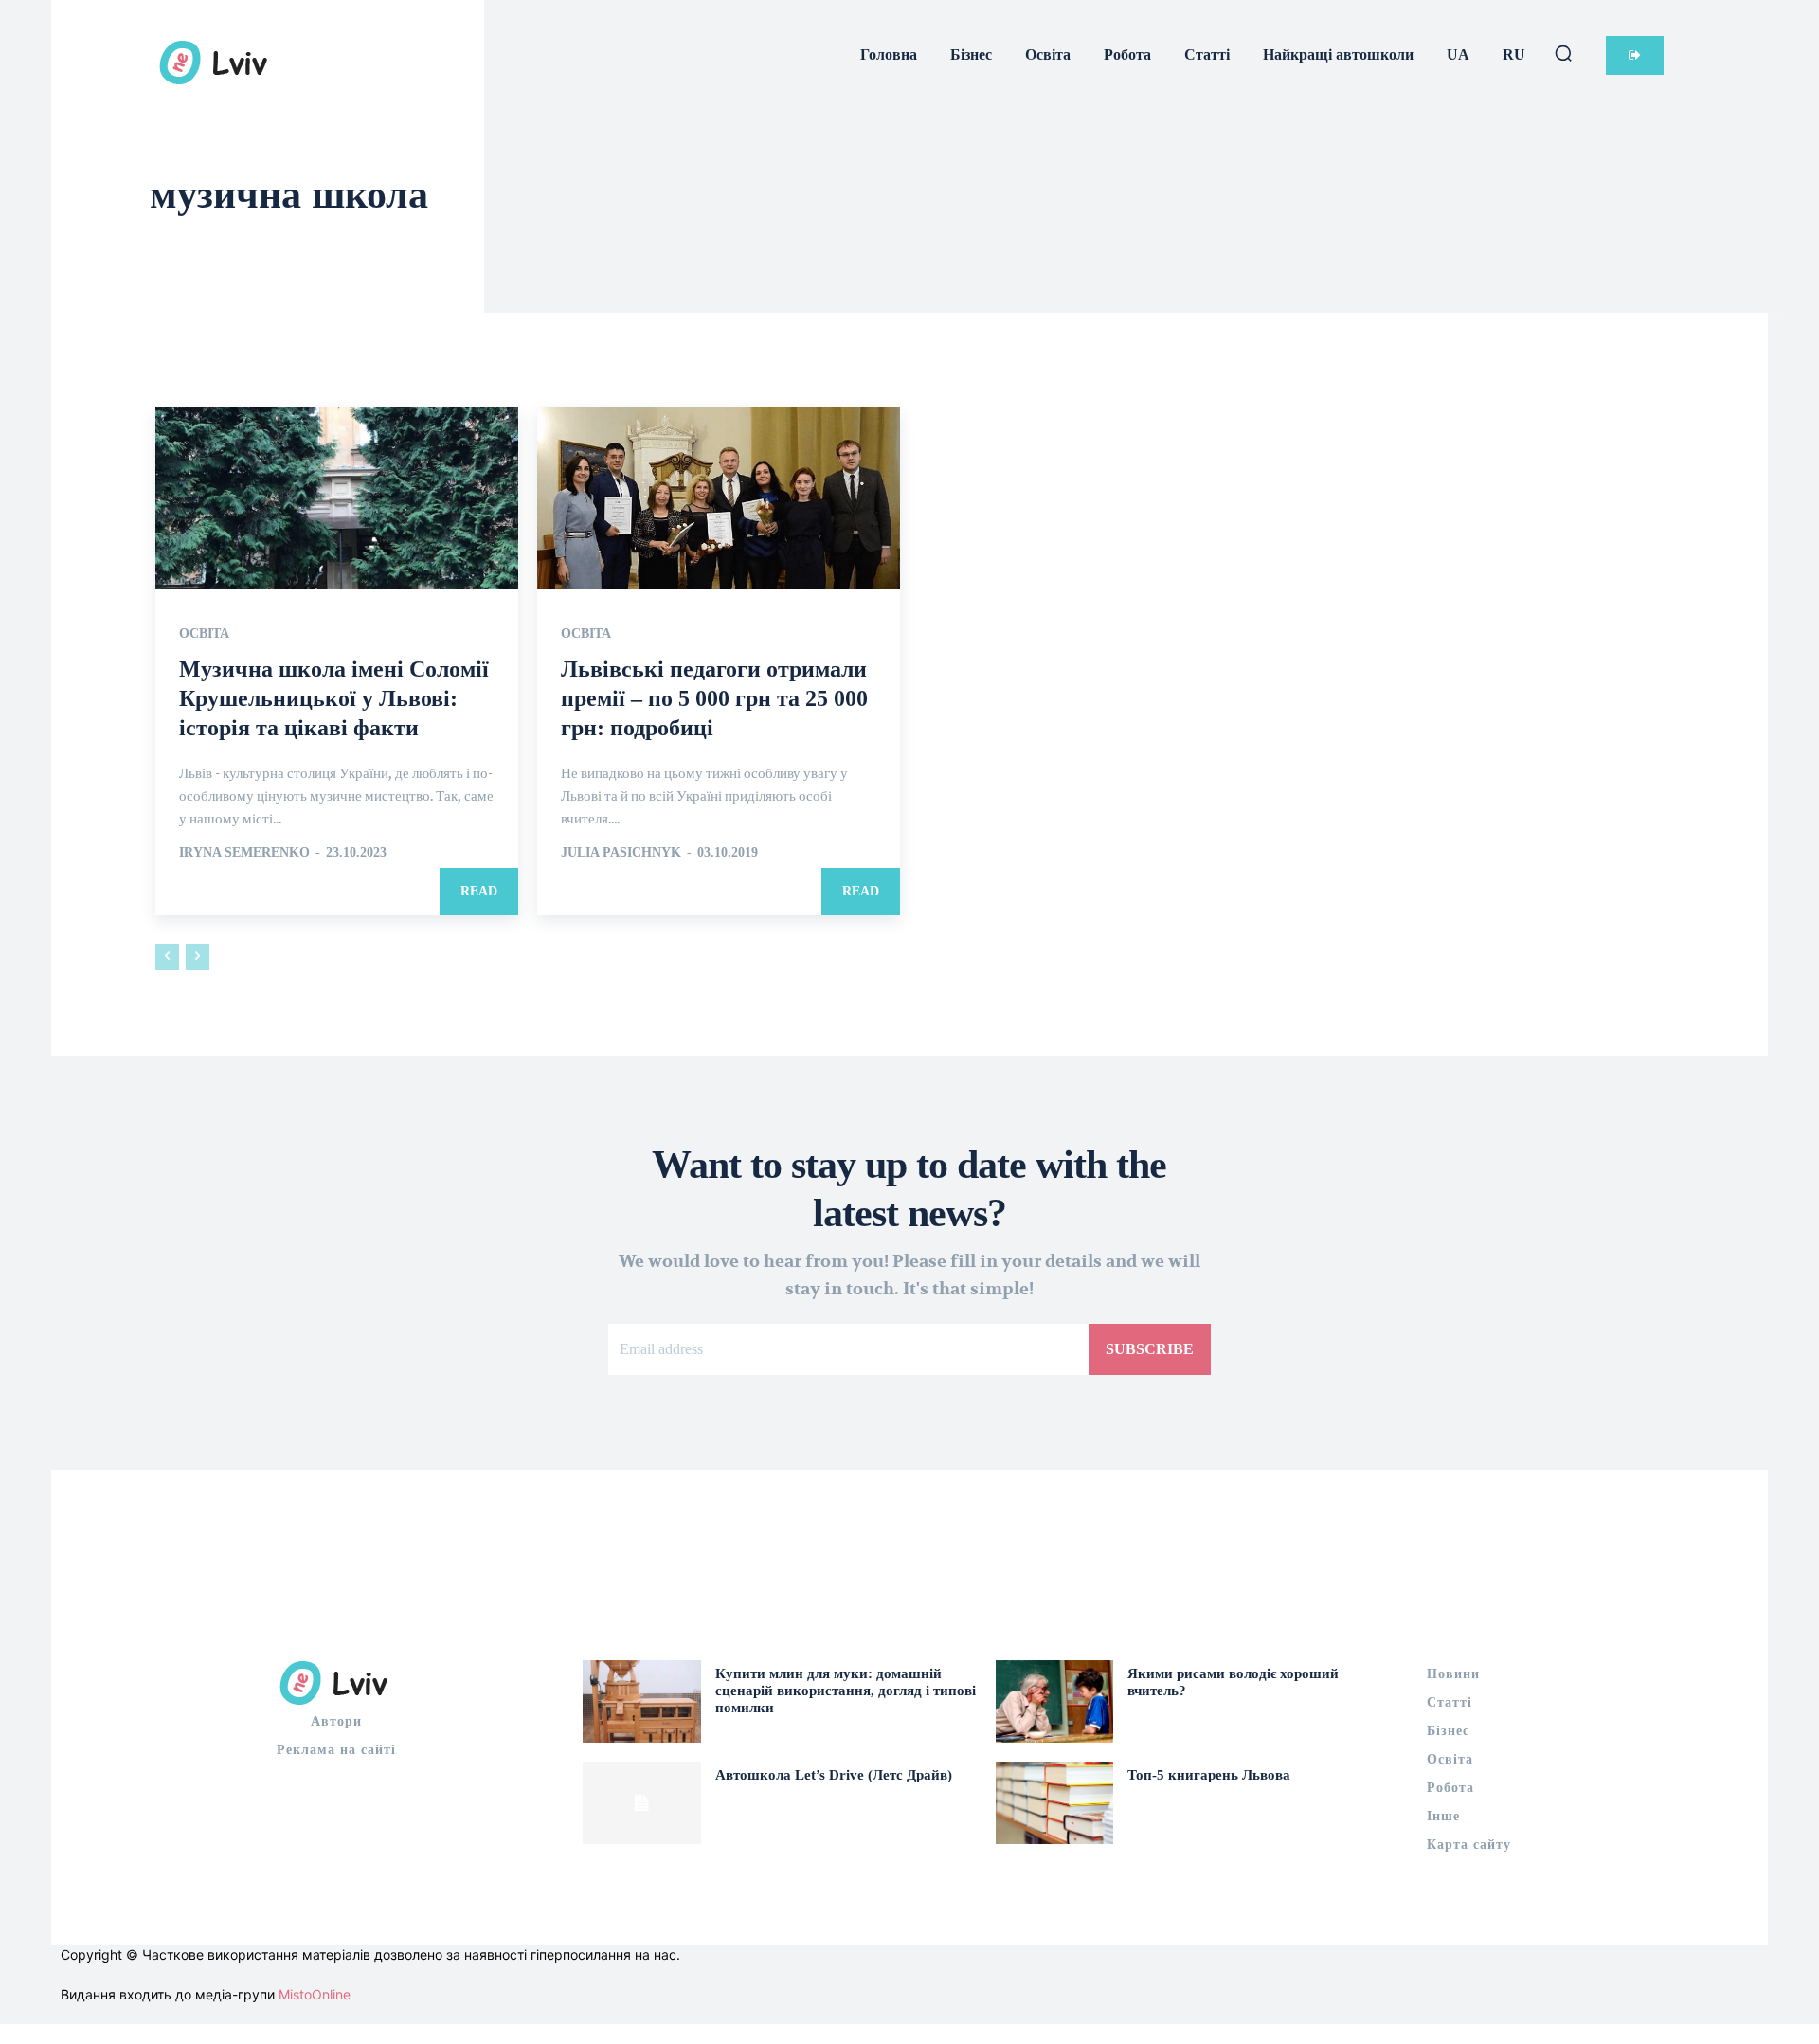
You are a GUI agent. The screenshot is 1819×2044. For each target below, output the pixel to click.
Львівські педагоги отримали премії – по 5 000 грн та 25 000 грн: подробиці (714, 698)
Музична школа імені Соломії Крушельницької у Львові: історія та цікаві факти (334, 698)
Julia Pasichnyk (621, 852)
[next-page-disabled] (198, 957)
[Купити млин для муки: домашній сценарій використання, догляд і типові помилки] (642, 1701)
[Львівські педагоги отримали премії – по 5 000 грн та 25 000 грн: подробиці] (719, 498)
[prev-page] (167, 957)
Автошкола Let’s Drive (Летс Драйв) (834, 1775)
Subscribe (1150, 1349)
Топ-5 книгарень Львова (1209, 1775)
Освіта (204, 634)
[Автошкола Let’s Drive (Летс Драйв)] (642, 1803)
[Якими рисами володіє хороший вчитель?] (1055, 1701)
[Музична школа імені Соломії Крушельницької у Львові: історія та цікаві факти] (337, 498)
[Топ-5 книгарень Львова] (1055, 1803)
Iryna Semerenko (244, 852)
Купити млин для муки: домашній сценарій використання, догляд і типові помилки (846, 1691)
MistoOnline (315, 1994)
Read (479, 891)
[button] (1563, 53)
